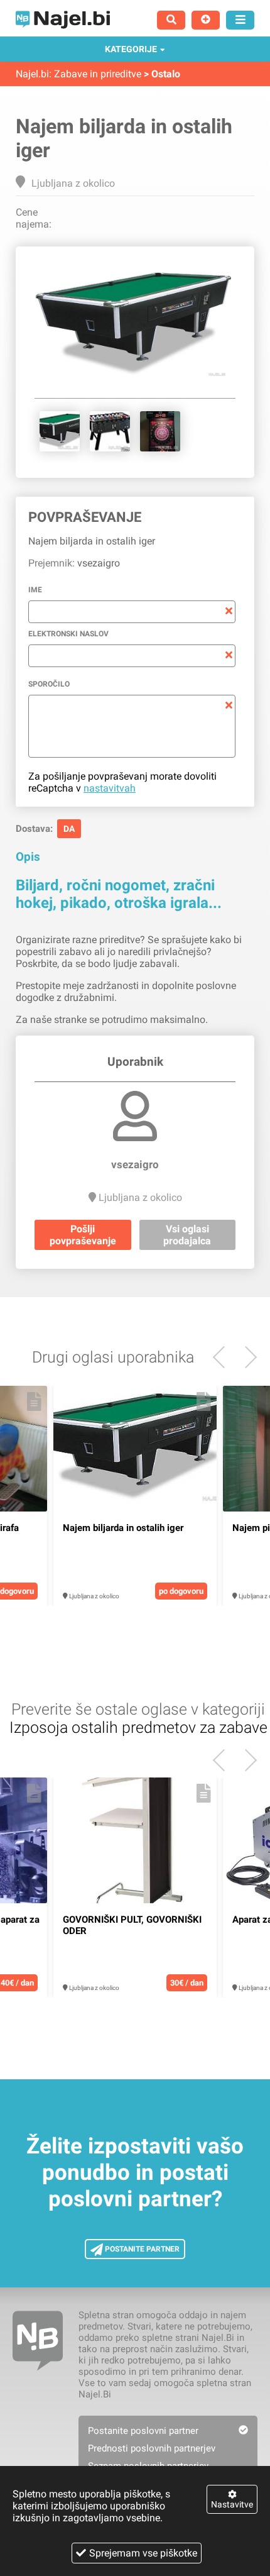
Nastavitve (232, 2504)
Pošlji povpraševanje (83, 1235)
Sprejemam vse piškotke (143, 2553)
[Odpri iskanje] (171, 20)
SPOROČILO (49, 684)
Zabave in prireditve (98, 74)
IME (35, 590)
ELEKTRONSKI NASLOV (68, 634)
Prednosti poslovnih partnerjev (152, 2448)
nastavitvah (110, 788)
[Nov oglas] (206, 20)
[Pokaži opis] (34, 1401)
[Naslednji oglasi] (224, 1357)
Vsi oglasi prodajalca (187, 1235)
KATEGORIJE (131, 49)
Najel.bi (32, 74)
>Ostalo (162, 74)
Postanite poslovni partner (143, 2431)
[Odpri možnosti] (240, 20)
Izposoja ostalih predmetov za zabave (138, 1727)
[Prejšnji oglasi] (246, 1357)
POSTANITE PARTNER (141, 2249)
